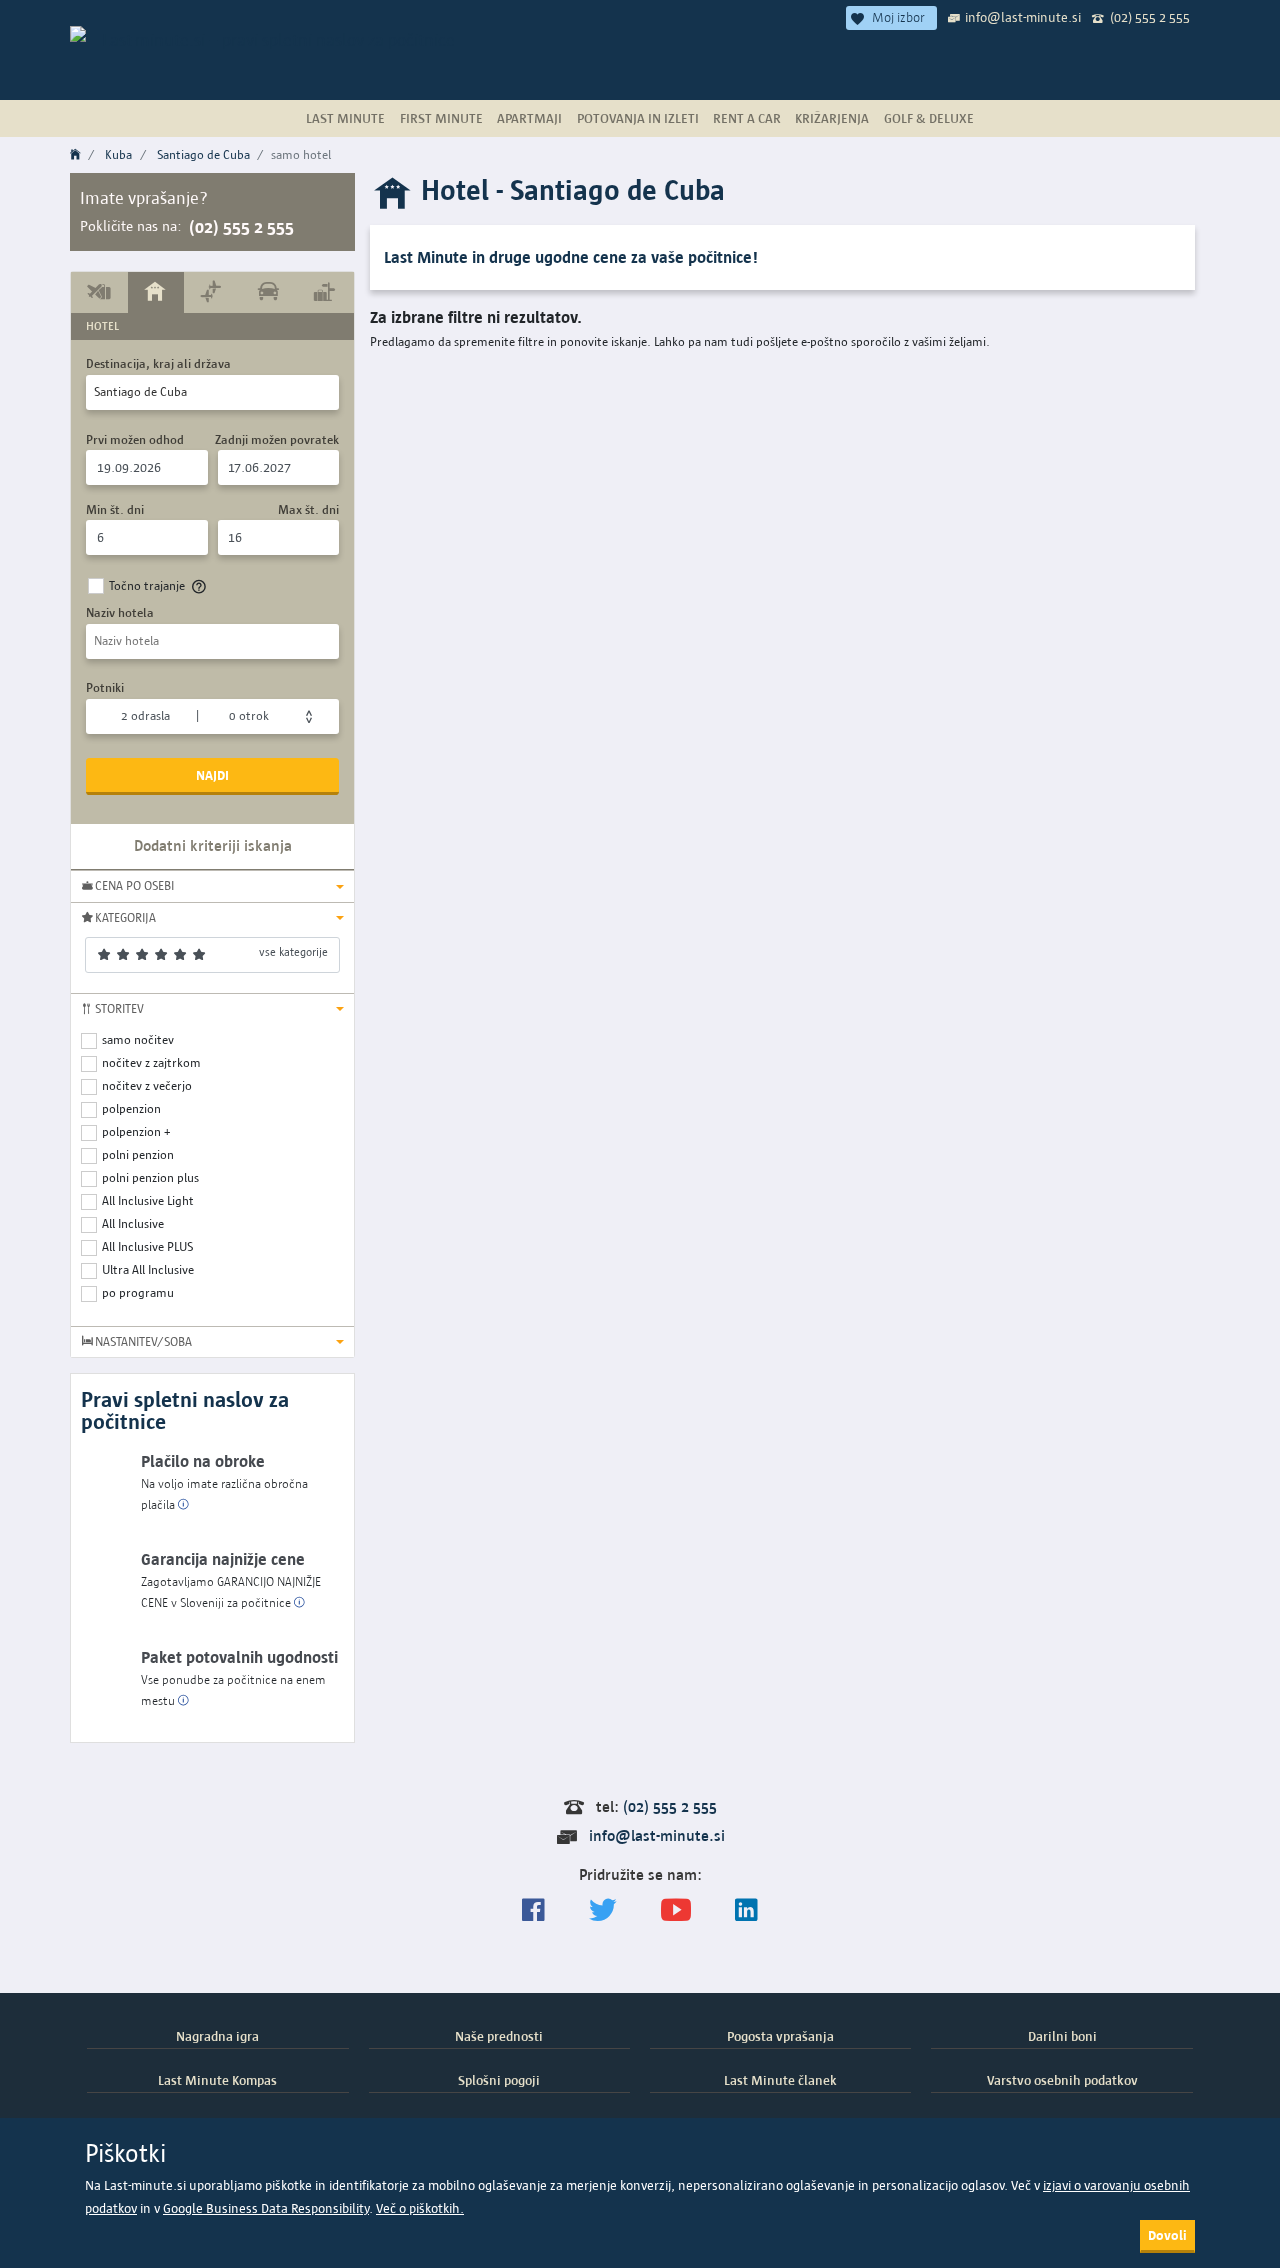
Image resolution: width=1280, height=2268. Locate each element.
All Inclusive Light (148, 1200)
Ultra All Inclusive (148, 1269)
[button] (212, 886)
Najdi (212, 775)
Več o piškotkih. (420, 2208)
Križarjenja (832, 118)
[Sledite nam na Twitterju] (603, 1910)
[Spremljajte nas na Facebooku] (533, 1910)
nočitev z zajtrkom (151, 1062)
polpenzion (131, 1108)
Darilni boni (1062, 2036)
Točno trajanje (147, 585)
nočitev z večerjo (147, 1085)
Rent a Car (747, 118)
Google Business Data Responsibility (266, 2208)
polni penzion (138, 1154)
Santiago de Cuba (203, 154)
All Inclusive (133, 1223)
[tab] (99, 292)
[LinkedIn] (746, 1910)
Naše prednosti (499, 2036)
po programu (138, 1292)
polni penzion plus (150, 1177)
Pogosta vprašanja (780, 2036)
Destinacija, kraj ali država (158, 363)
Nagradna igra (217, 2036)
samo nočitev (138, 1039)
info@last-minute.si (1023, 17)
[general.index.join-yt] (676, 1910)
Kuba (118, 154)
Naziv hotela (120, 612)
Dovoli (1167, 2235)
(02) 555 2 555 (1150, 17)
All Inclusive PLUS (147, 1246)
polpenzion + (136, 1131)
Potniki (105, 687)
